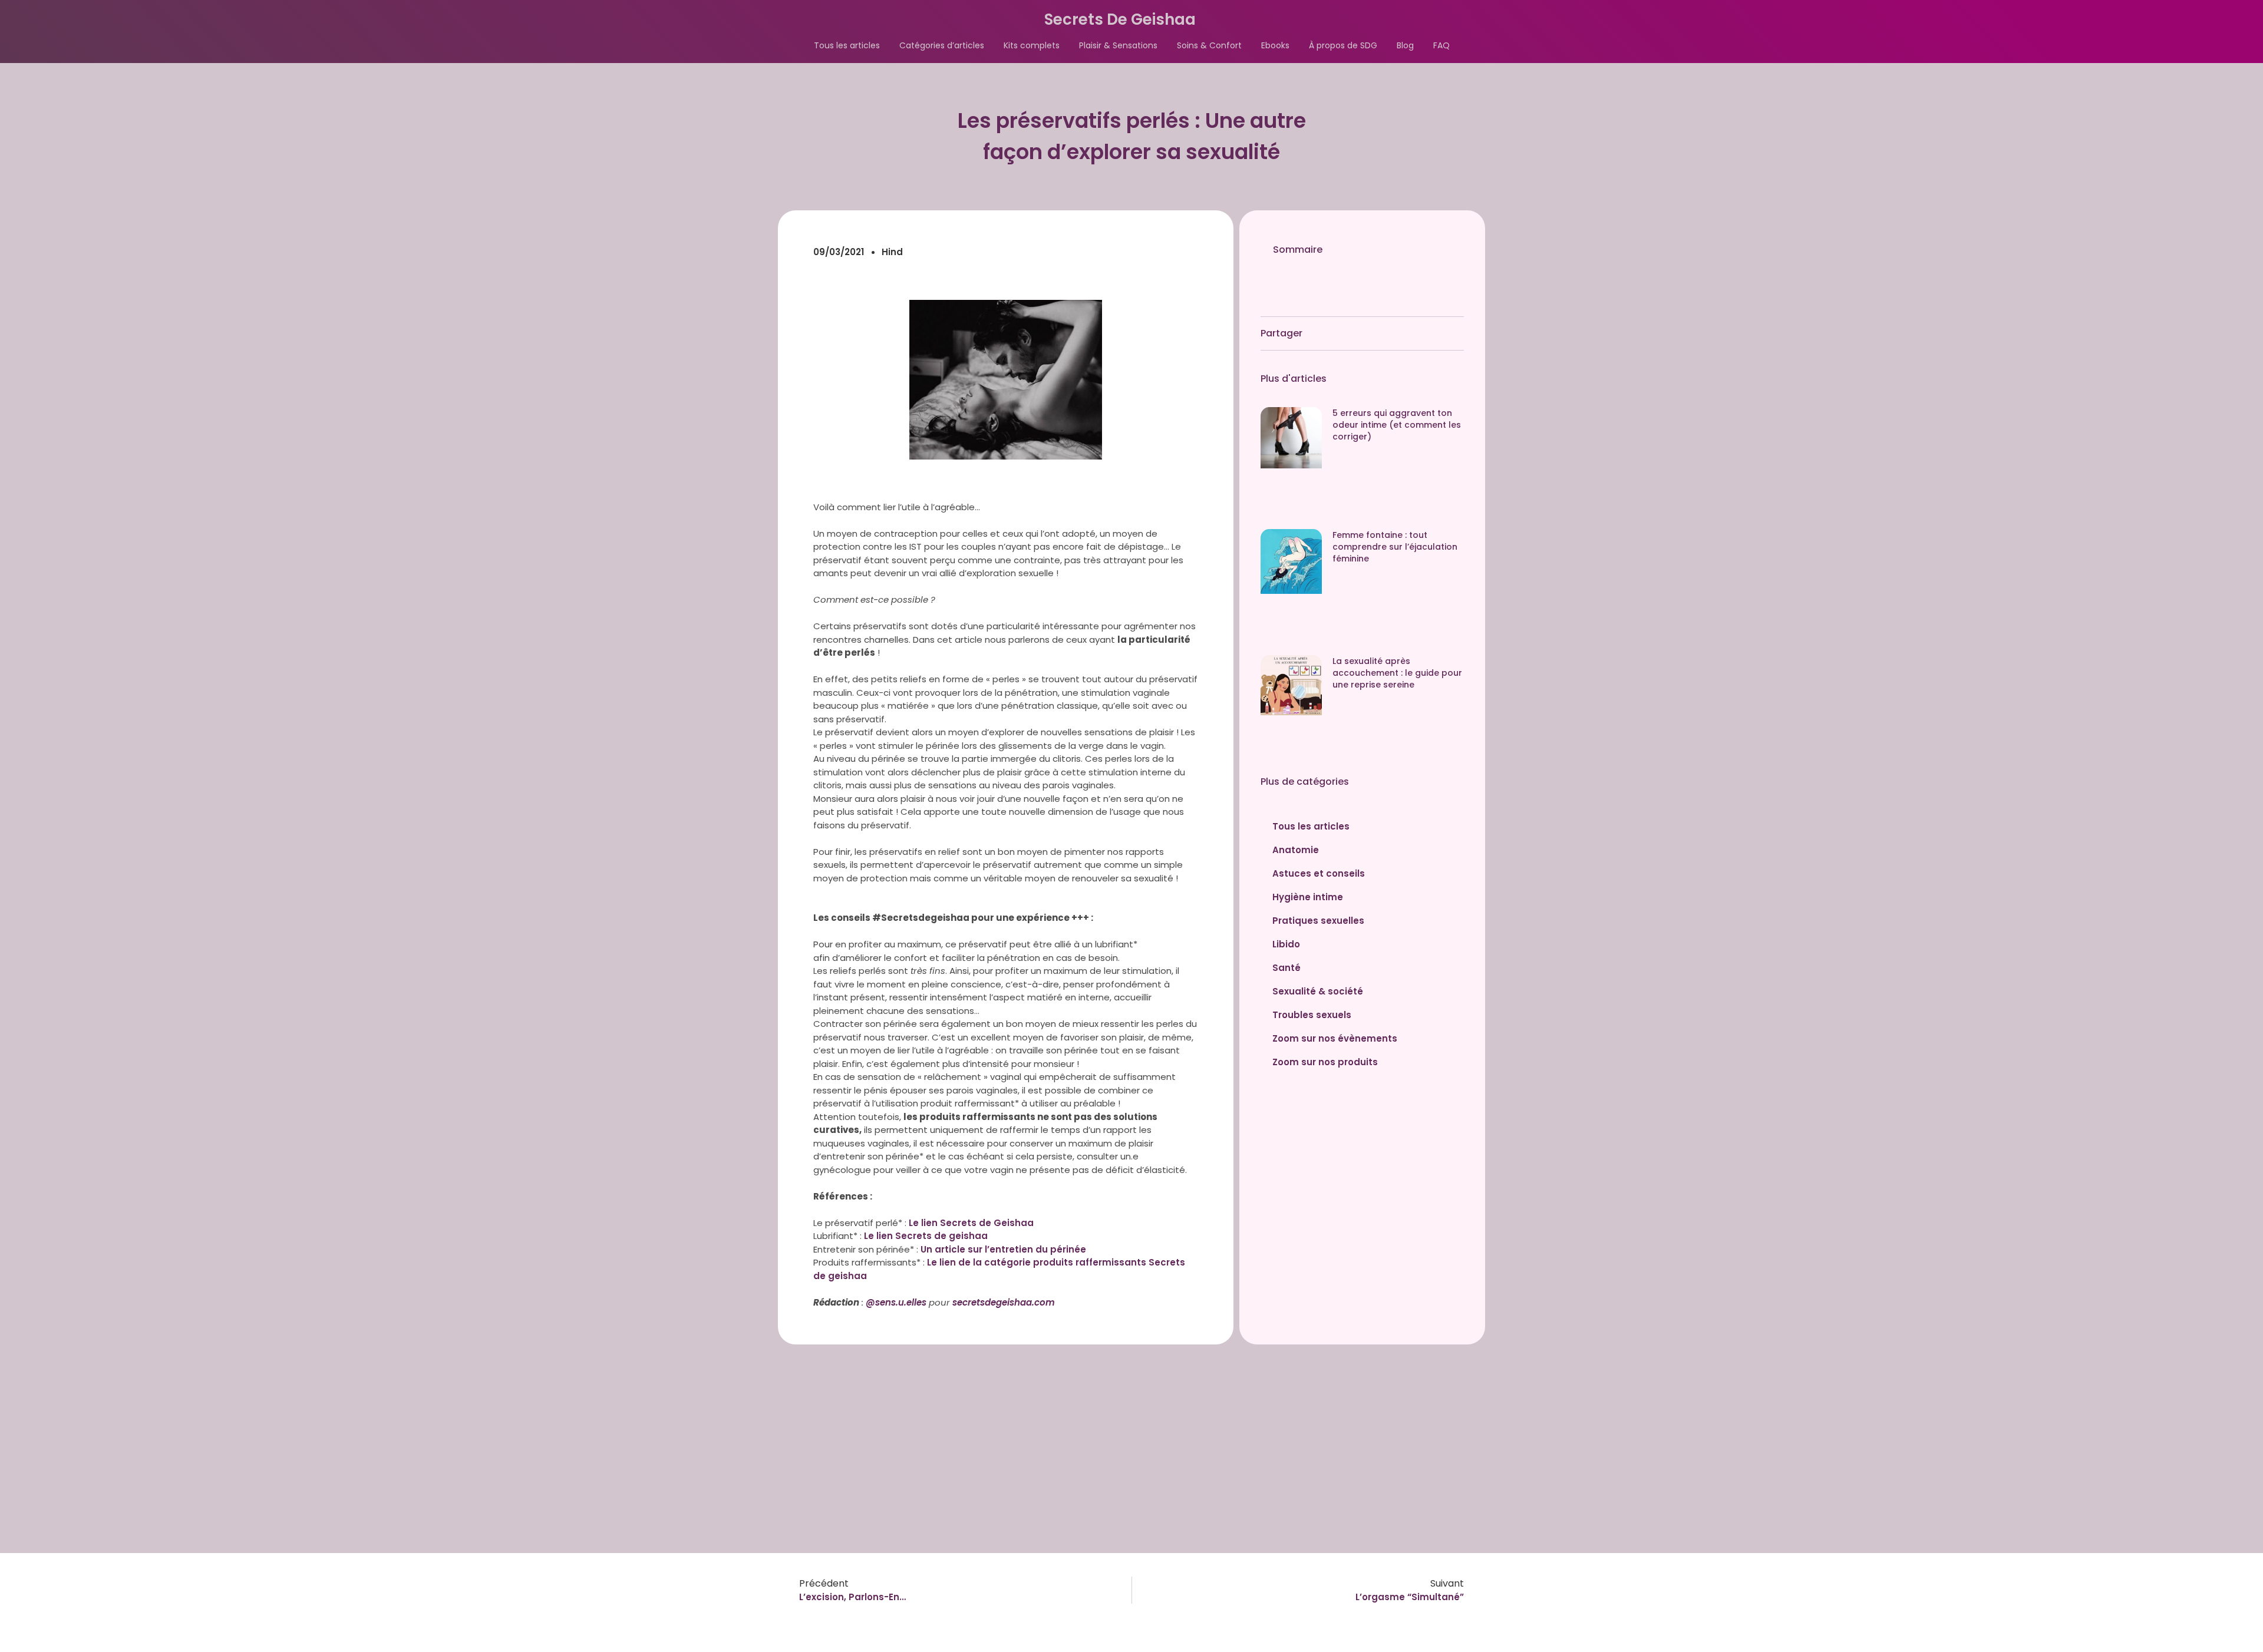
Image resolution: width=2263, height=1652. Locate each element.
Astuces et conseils (1319, 873)
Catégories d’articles (942, 45)
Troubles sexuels (1312, 1015)
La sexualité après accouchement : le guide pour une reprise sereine (1397, 673)
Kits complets (1032, 45)
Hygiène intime (1308, 897)
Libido (1286, 944)
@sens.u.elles (897, 1302)
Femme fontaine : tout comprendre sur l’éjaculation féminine (1395, 547)
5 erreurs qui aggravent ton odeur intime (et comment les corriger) (1397, 425)
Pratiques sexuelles (1318, 921)
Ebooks (1275, 45)
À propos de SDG (1343, 45)
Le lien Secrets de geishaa (926, 1236)
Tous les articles (847, 45)
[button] (1448, 249)
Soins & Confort (1209, 45)
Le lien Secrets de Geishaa (971, 1223)
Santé (1286, 968)
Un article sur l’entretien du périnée (1003, 1249)
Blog (1405, 45)
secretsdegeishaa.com (1004, 1302)
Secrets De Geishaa (1120, 19)
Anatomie (1296, 850)
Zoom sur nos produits (1325, 1062)
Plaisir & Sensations (1118, 45)
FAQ (1441, 45)
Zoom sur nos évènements (1335, 1038)
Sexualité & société (1318, 991)
